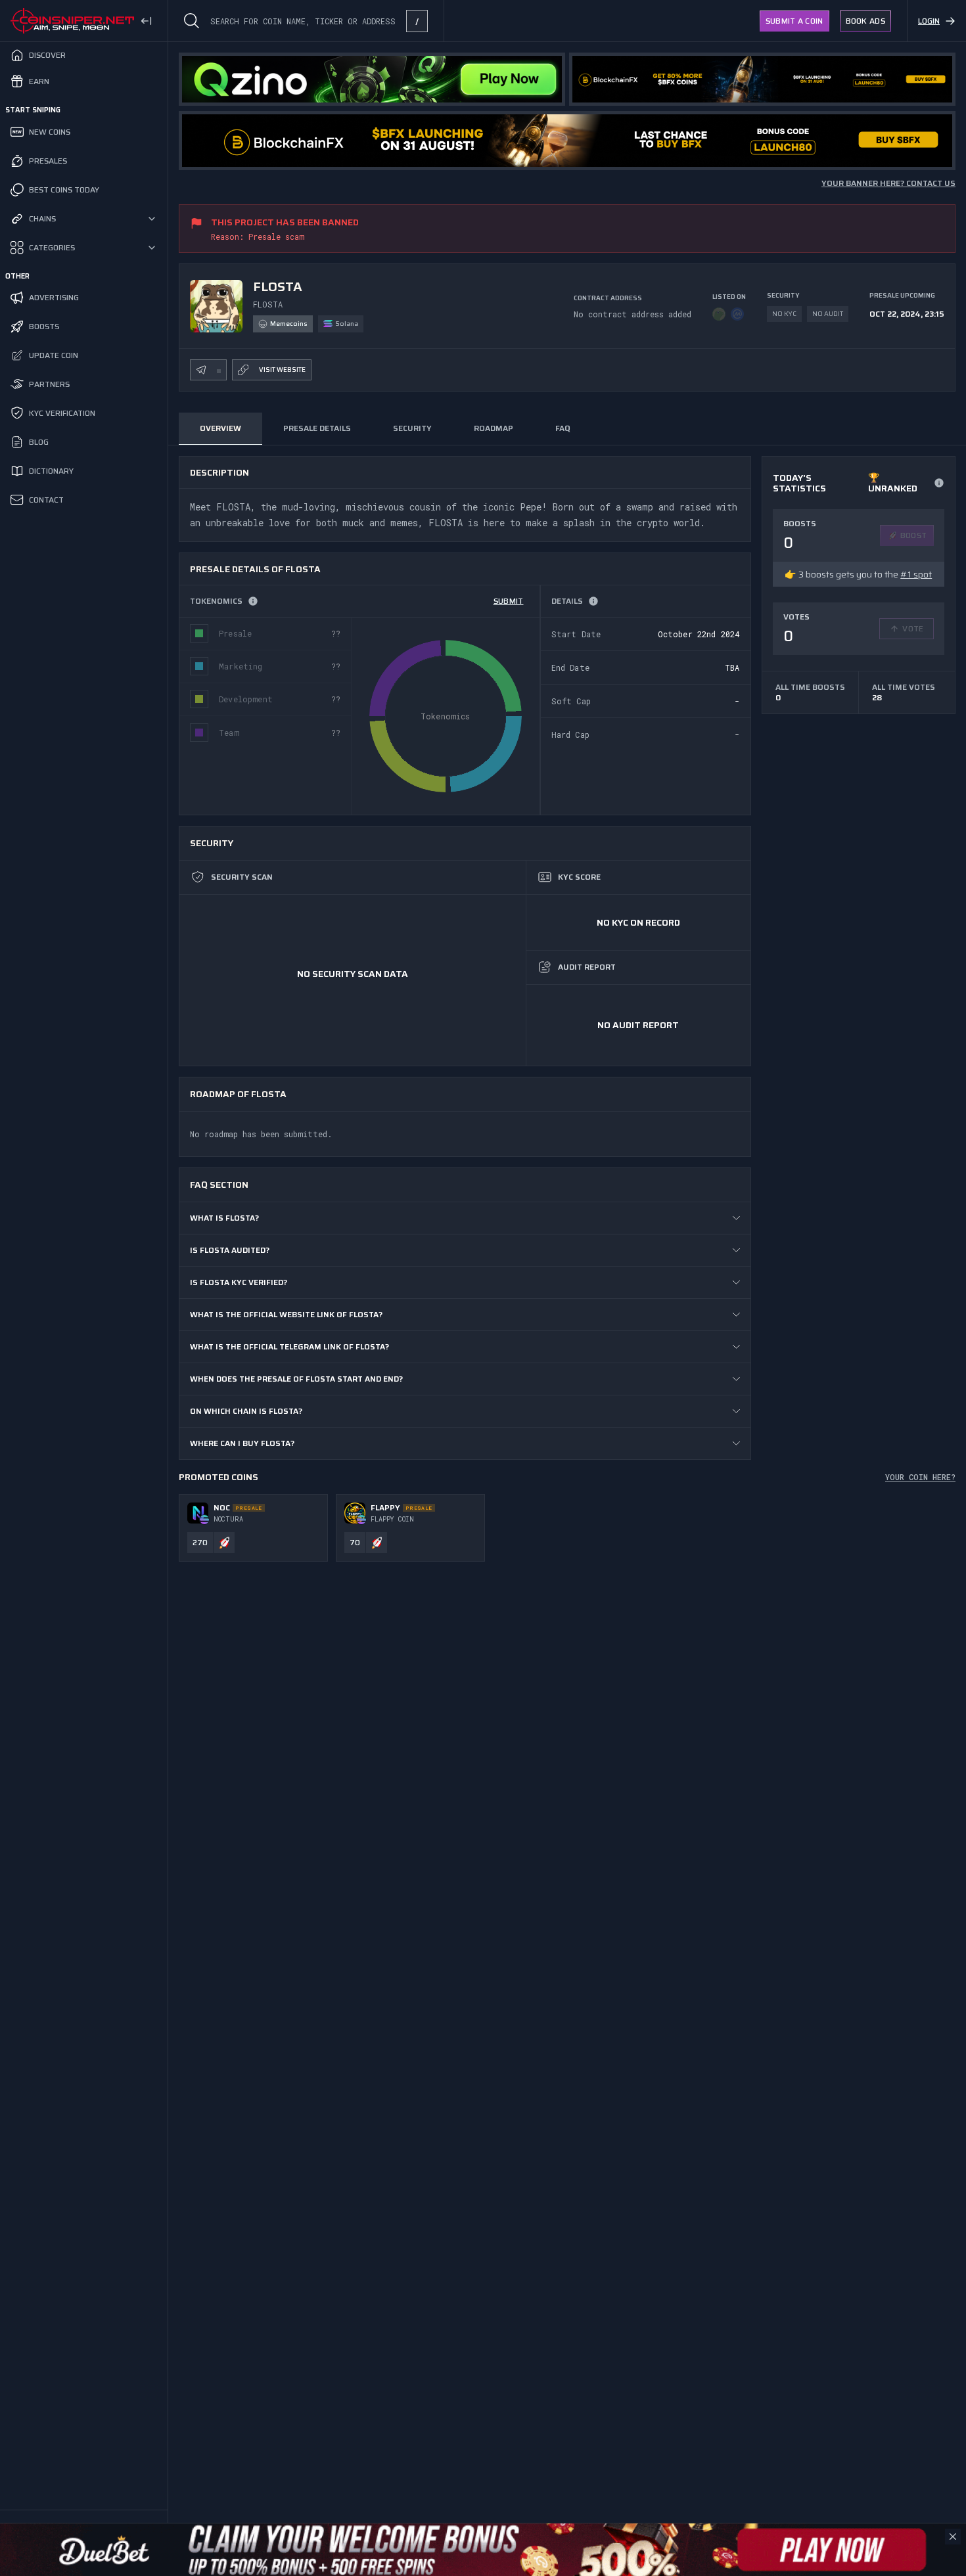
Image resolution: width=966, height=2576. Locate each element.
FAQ (563, 428)
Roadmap (494, 428)
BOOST (914, 535)
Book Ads (865, 21)
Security (412, 428)
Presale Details (317, 428)
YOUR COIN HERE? (920, 1477)
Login (929, 21)
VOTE (913, 628)
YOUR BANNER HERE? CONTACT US (888, 183)
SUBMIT (509, 601)
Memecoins (289, 324)
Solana (347, 324)
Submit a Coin (794, 21)
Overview (220, 428)
